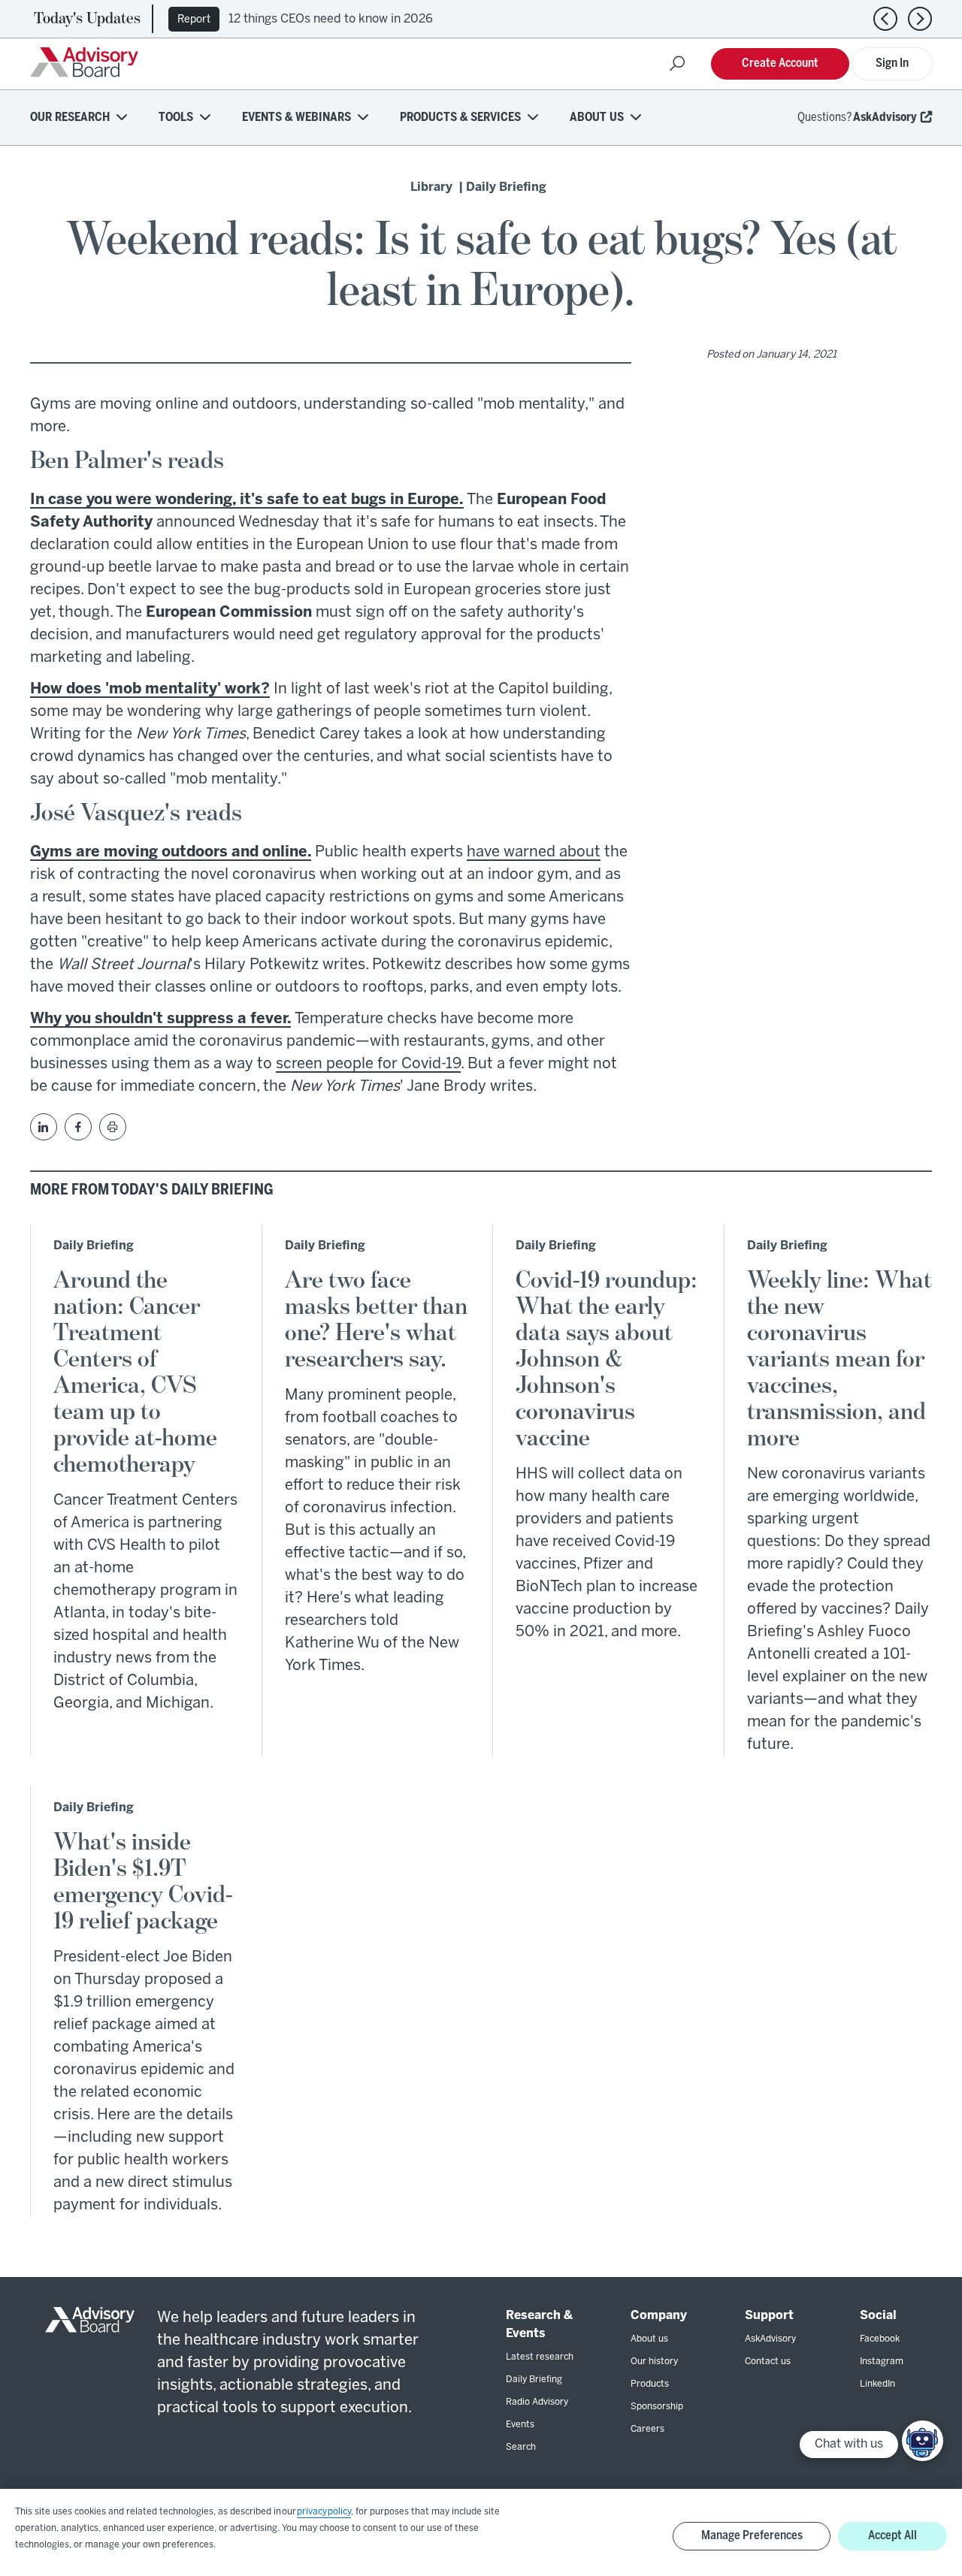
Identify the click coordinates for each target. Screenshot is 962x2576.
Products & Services (460, 118)
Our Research (70, 118)
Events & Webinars (296, 118)
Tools (176, 118)
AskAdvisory (885, 118)
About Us (597, 118)
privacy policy (324, 2512)
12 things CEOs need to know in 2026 (331, 19)
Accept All (892, 2536)
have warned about (534, 852)
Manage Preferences (752, 2536)
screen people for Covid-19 (368, 1064)
